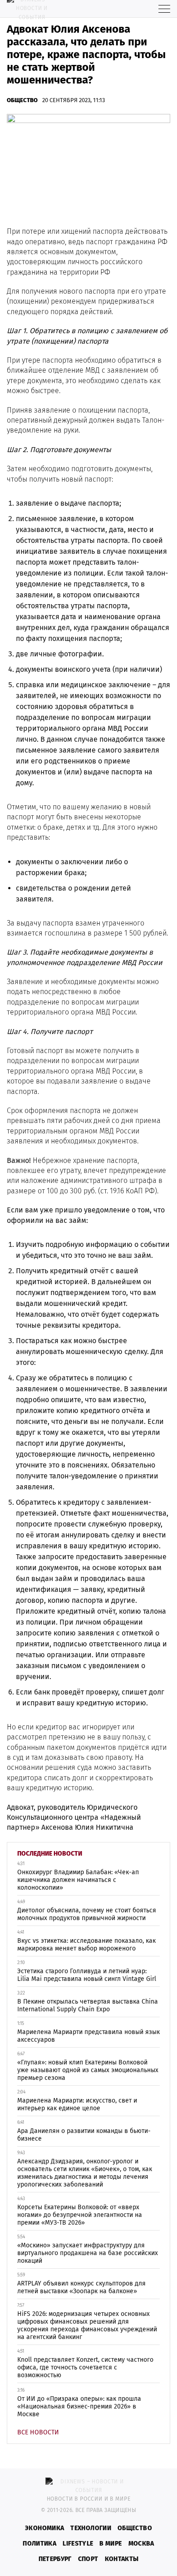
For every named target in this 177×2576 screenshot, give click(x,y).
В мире (111, 2544)
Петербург (55, 2559)
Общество (22, 100)
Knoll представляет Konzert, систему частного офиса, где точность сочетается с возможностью (85, 2367)
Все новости (38, 2432)
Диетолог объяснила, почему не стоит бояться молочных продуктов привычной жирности (87, 1914)
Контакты (122, 2559)
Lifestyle (78, 2544)
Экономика (44, 2528)
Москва (141, 2544)
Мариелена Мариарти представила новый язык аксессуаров (88, 2036)
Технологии (91, 2528)
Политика (39, 2544)
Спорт (88, 2559)
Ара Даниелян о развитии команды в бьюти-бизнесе (84, 2135)
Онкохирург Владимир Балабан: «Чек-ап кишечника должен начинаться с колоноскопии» (78, 1880)
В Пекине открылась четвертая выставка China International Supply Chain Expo (88, 2005)
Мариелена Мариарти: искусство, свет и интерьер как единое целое (77, 2104)
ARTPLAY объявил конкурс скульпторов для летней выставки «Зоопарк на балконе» (81, 2287)
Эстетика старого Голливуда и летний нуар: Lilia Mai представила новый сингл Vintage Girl (87, 1975)
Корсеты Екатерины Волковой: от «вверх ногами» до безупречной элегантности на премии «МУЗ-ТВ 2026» (80, 2215)
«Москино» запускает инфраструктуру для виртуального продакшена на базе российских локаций (88, 2253)
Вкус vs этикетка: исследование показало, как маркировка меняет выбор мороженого (86, 1945)
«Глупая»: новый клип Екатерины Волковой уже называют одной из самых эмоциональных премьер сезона (88, 2070)
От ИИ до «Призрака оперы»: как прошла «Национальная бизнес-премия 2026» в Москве (79, 2406)
